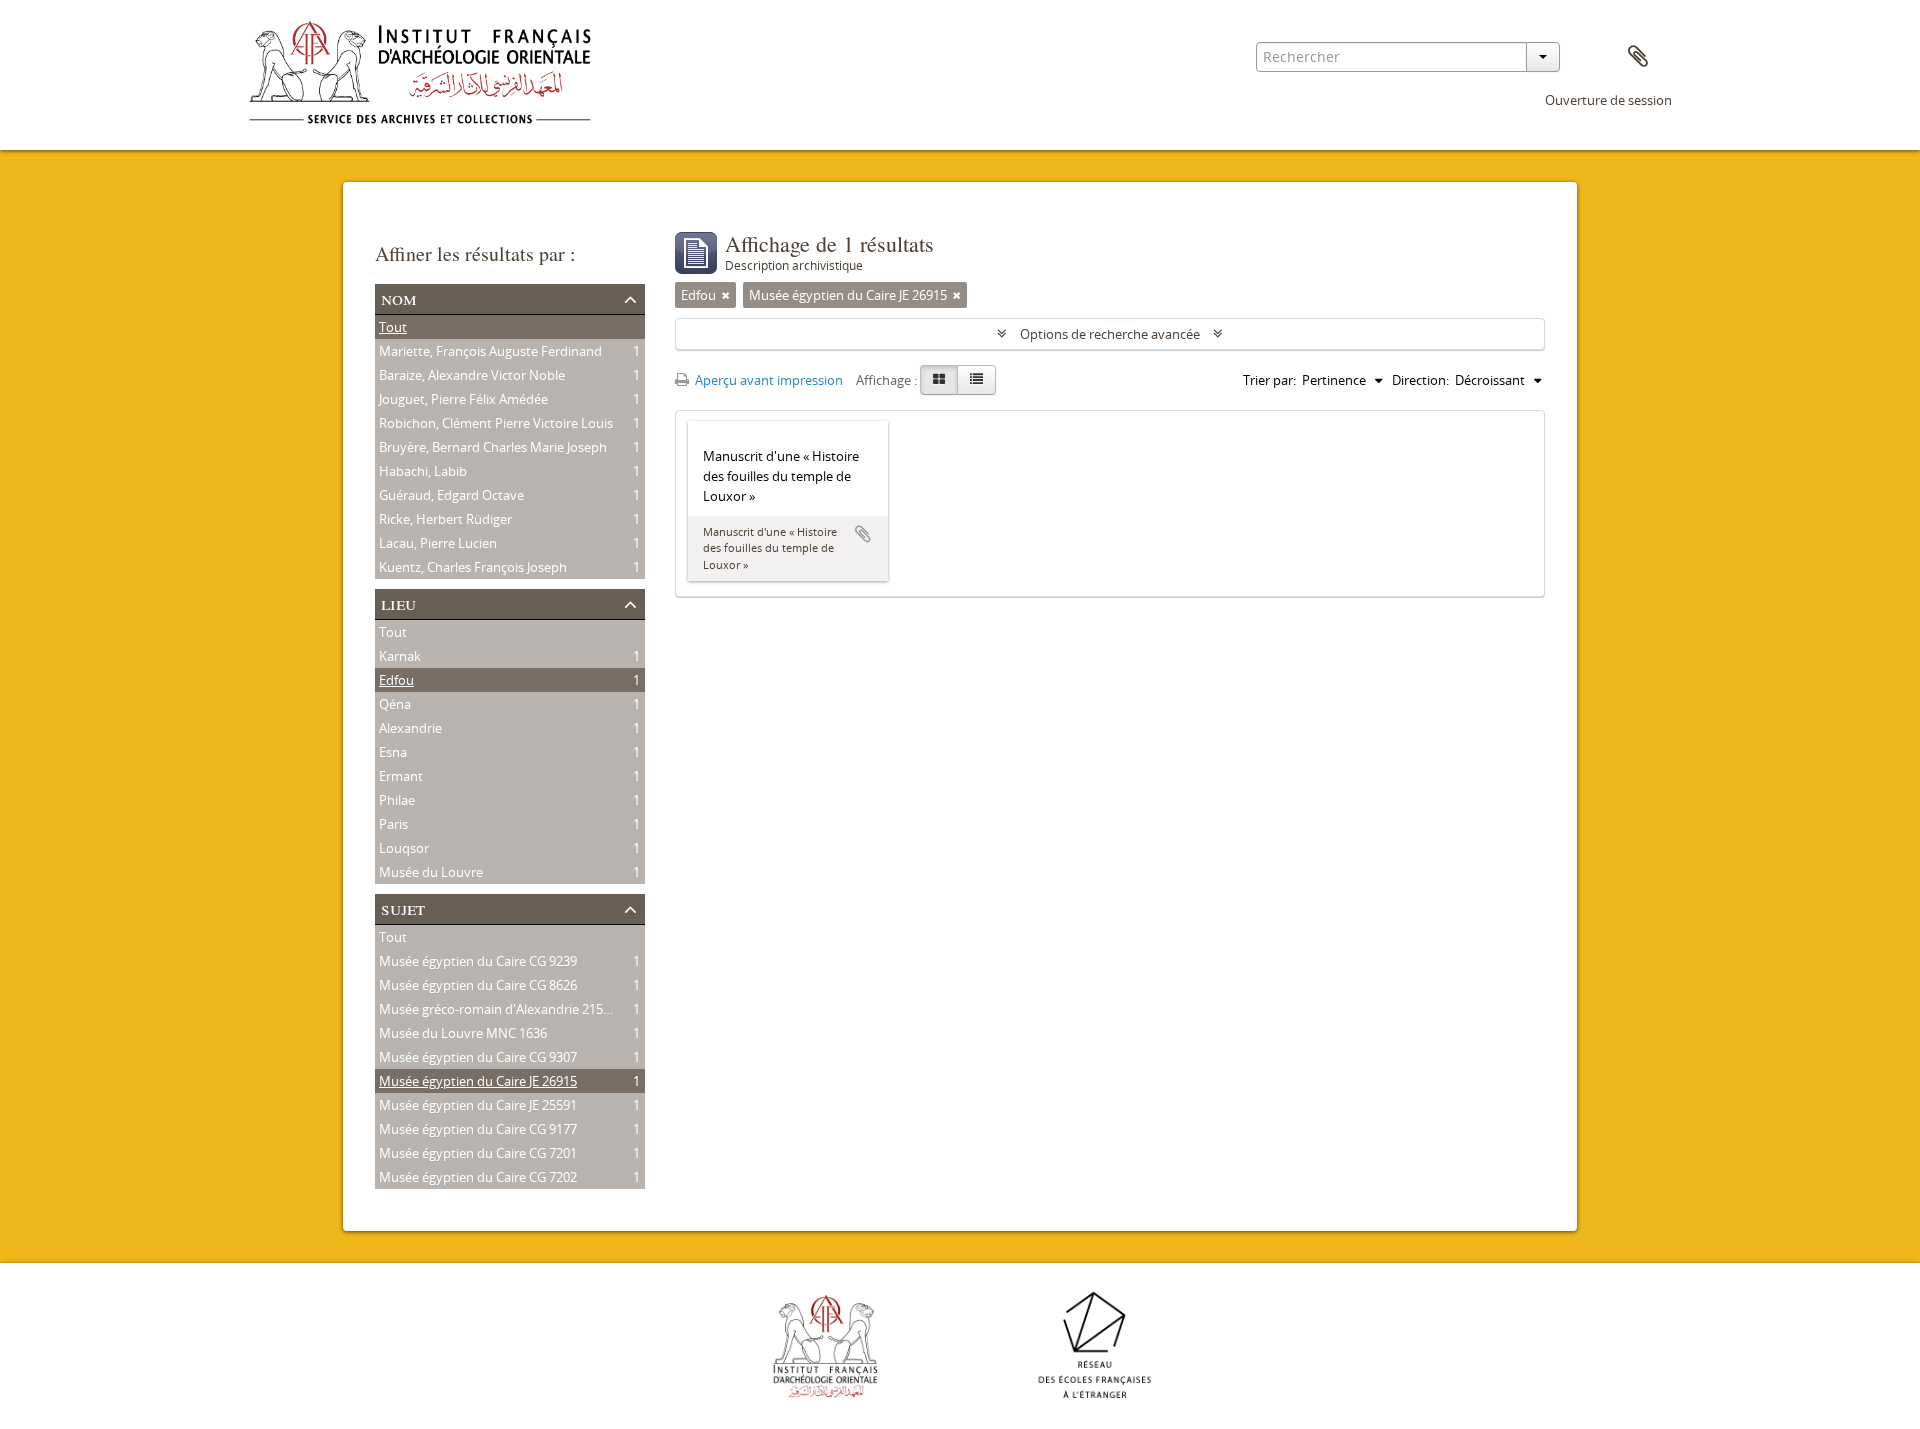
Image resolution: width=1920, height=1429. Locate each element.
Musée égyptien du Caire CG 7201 (478, 1153)
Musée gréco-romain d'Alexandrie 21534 (498, 1009)
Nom (399, 297)
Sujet (403, 907)
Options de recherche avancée (1110, 334)
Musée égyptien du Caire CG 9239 (478, 961)
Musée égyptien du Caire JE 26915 (478, 1081)
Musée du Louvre (431, 872)
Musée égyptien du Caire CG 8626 (478, 985)
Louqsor (404, 848)
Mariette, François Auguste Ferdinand (490, 351)
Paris (393, 824)
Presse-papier (1638, 57)
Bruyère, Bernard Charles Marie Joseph (493, 447)
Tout (393, 327)
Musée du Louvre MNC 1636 (463, 1033)
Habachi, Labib (423, 471)
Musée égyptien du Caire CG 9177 (478, 1129)
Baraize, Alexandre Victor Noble (472, 375)
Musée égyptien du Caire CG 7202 (478, 1177)
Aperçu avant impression (767, 380)
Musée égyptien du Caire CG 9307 (478, 1057)
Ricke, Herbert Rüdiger (445, 519)
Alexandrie (410, 728)
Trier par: (1269, 380)
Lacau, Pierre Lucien (438, 543)
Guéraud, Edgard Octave (451, 495)
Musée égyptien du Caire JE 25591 (478, 1105)
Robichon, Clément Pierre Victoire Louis (496, 423)
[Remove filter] (726, 295)
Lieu (398, 602)
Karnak (400, 656)
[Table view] (976, 380)
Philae (397, 800)
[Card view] (939, 380)
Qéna (395, 704)
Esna (393, 752)
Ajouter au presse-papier (863, 534)
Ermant (401, 776)
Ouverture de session (1608, 100)
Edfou (396, 680)
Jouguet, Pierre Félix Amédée (463, 399)
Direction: (1420, 380)
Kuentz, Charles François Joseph (473, 567)
